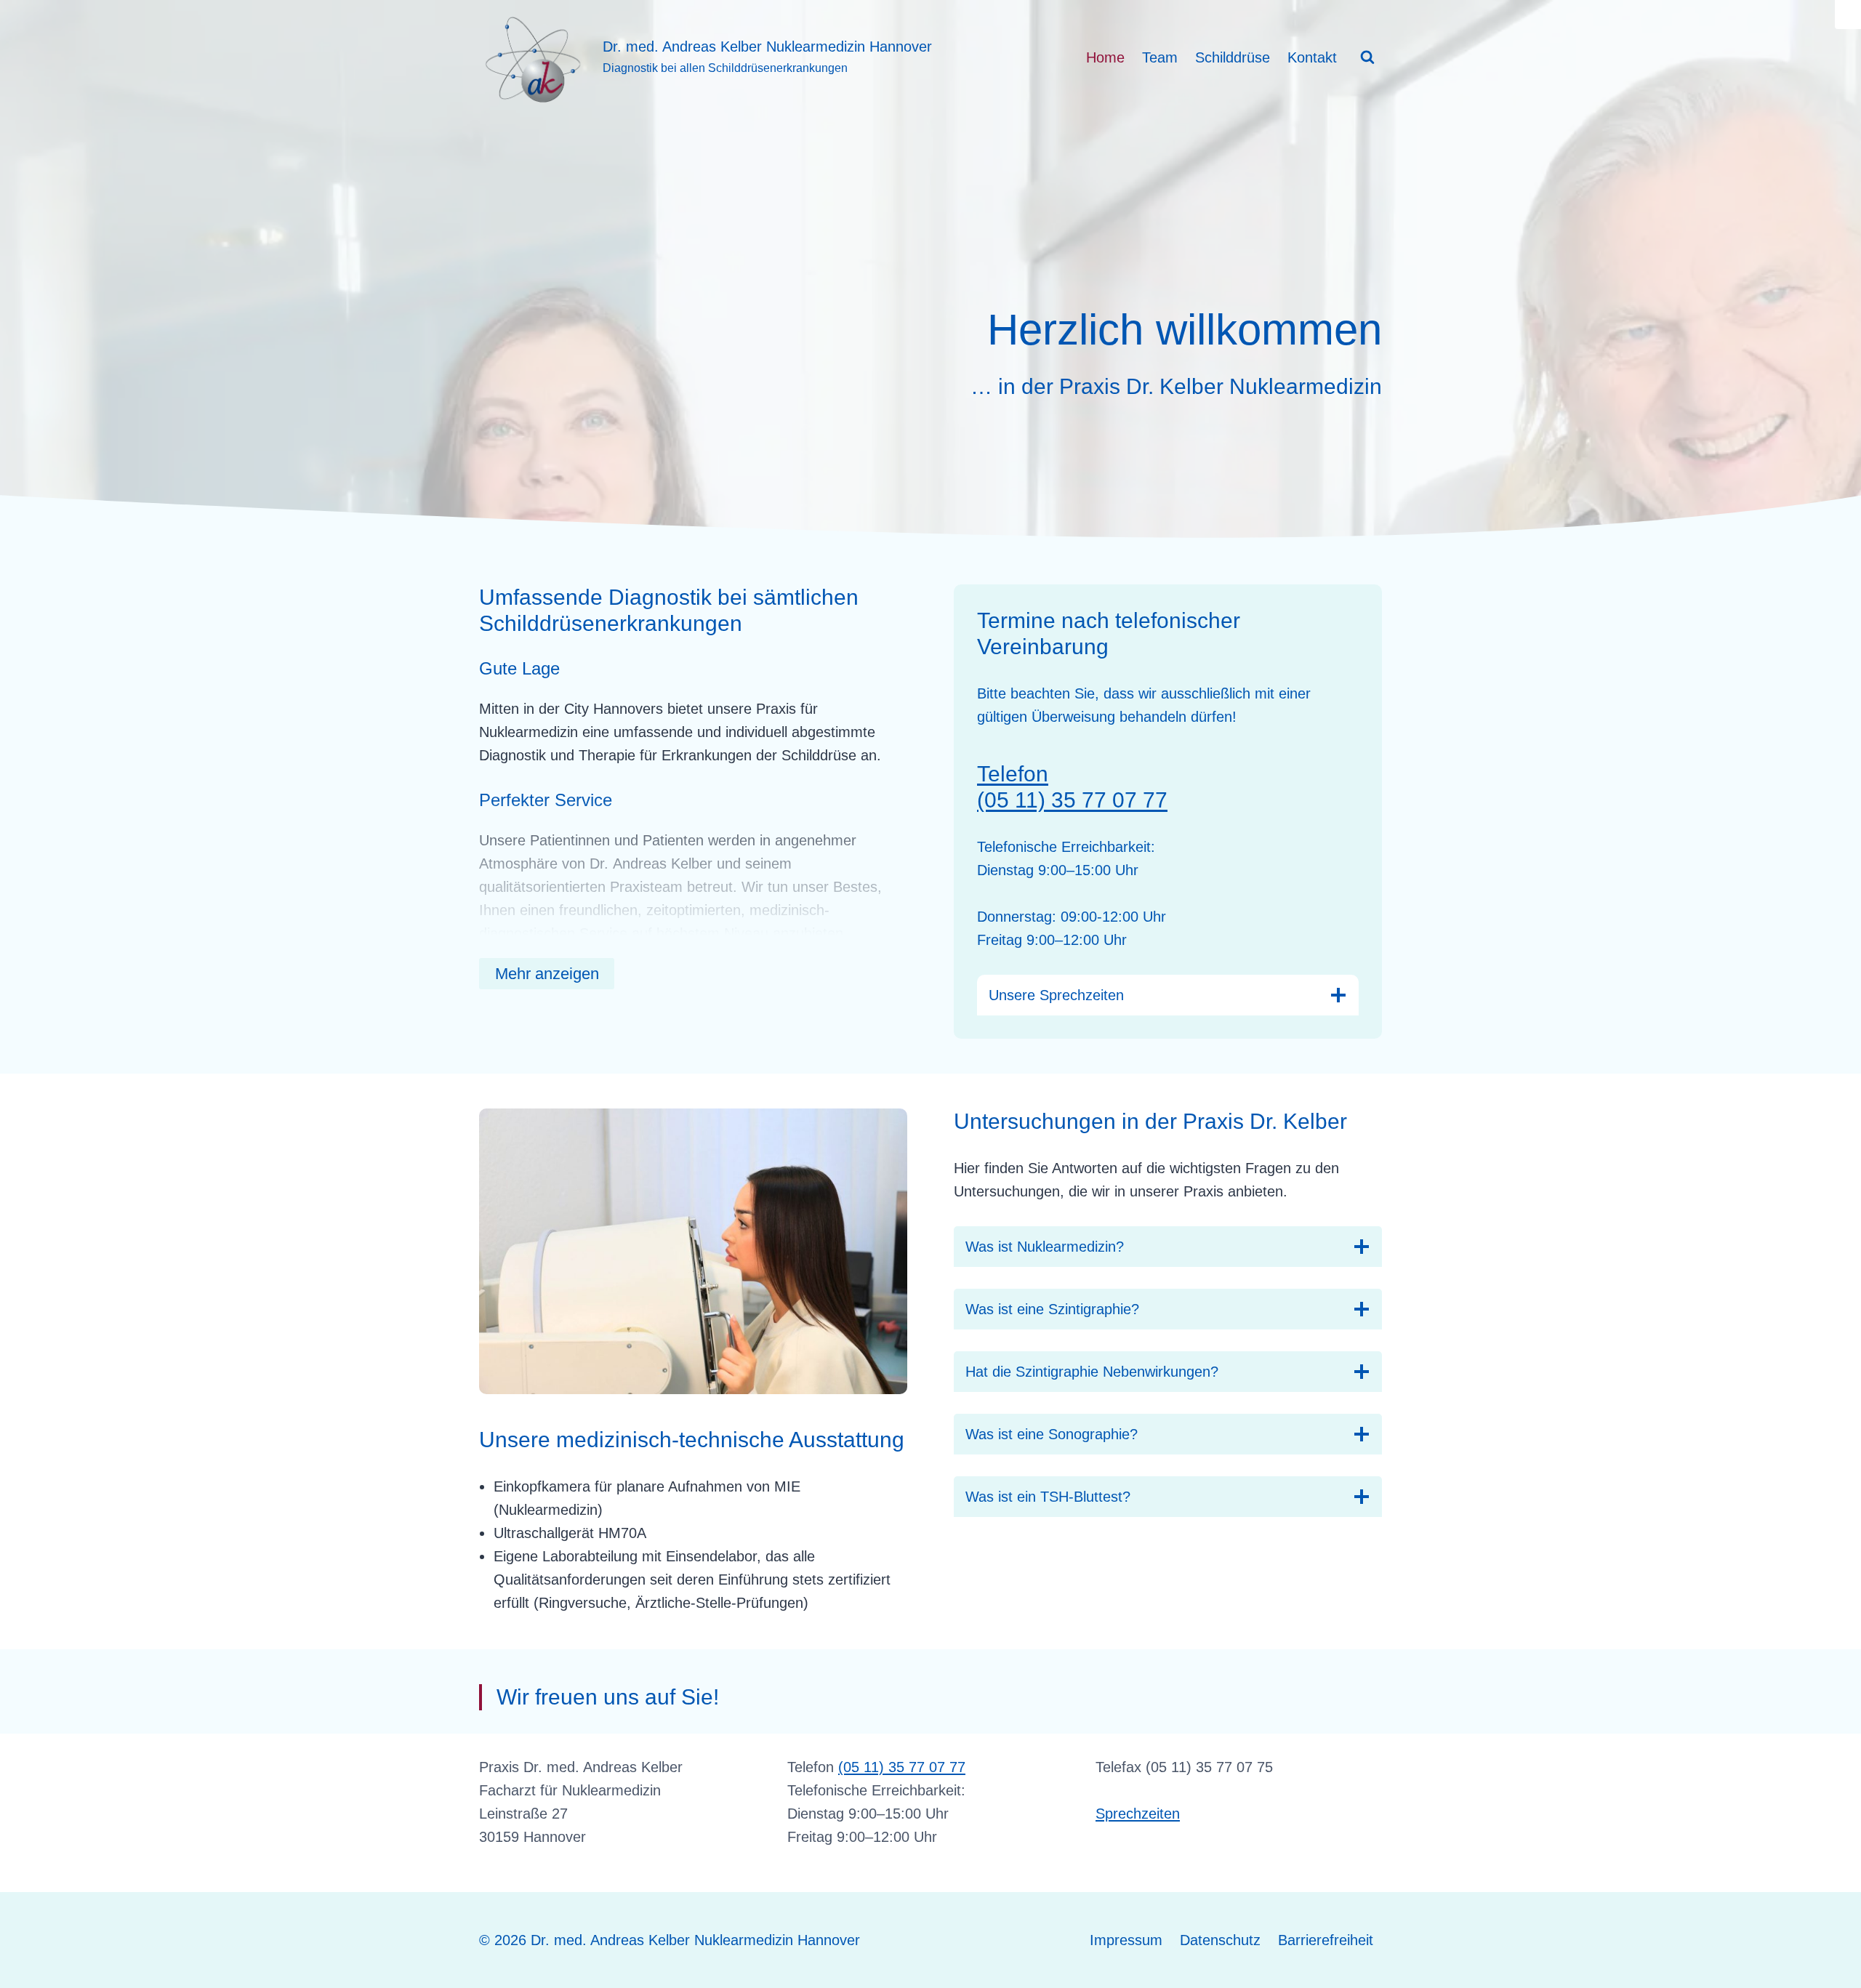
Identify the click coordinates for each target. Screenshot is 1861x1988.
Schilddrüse (1233, 57)
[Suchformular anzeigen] (1367, 57)
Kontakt (1312, 57)
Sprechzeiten (1138, 1814)
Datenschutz (1220, 1940)
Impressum (1126, 1940)
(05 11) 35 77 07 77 (902, 1767)
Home (1105, 57)
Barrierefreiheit (1326, 1940)
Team (1160, 57)
